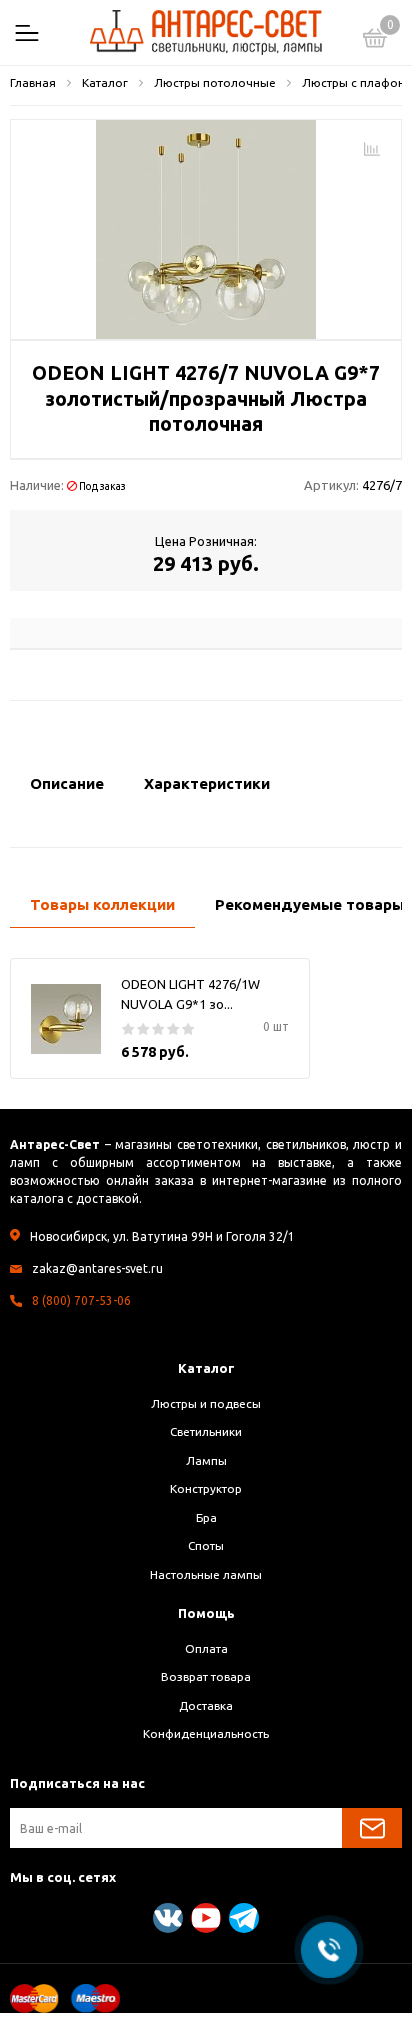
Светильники (206, 1431)
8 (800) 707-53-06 (81, 1300)
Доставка (206, 1705)
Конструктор (206, 1488)
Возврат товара (206, 1676)
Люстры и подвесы (206, 1403)
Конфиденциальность (206, 1733)
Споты (206, 1545)
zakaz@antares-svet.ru (97, 1268)
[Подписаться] (372, 1828)
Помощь (206, 1613)
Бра (206, 1517)
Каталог (206, 1368)
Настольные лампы (206, 1574)
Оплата (206, 1648)
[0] (375, 41)
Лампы (206, 1460)
